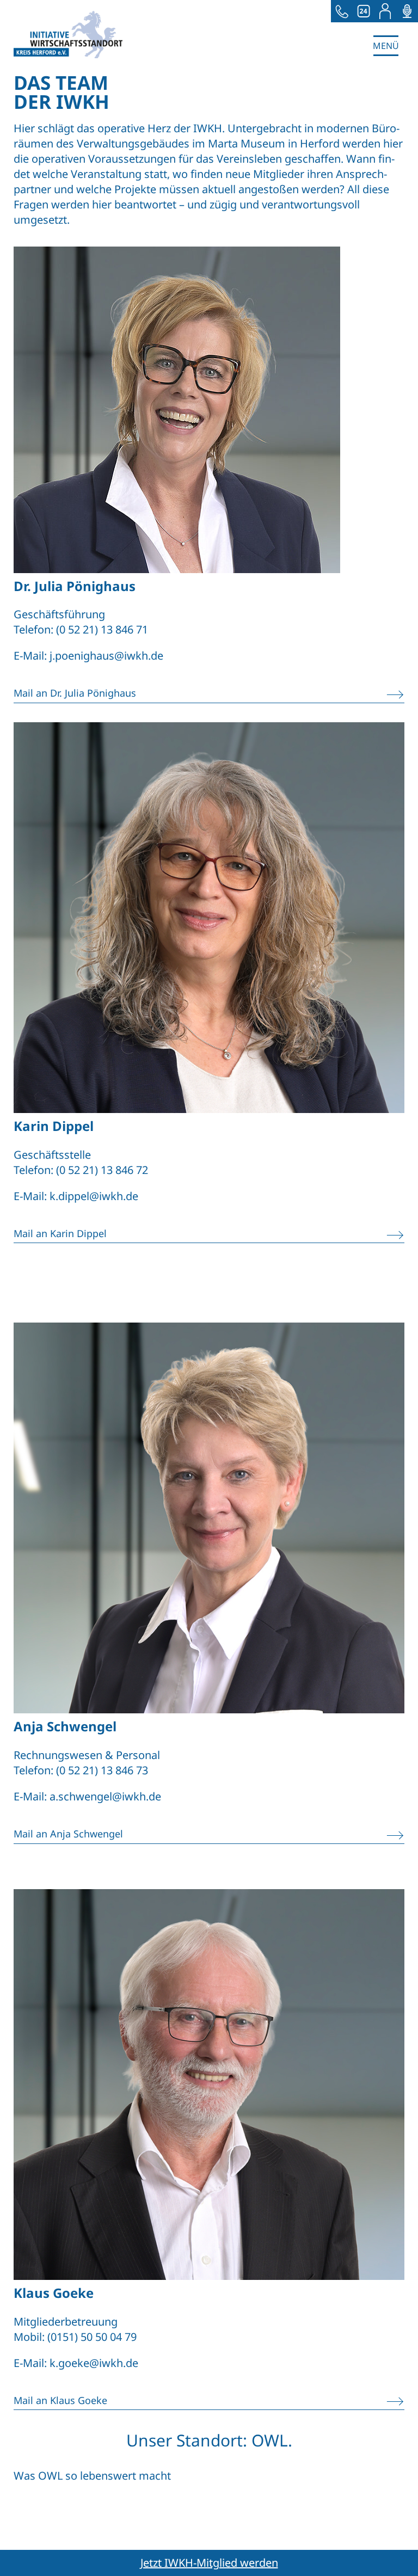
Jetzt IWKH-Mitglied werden (209, 2563)
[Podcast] (407, 11)
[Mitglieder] (385, 11)
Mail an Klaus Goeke (60, 2400)
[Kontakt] (342, 11)
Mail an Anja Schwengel (68, 1834)
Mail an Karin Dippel (60, 1233)
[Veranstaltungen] (364, 11)
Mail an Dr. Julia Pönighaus (75, 693)
